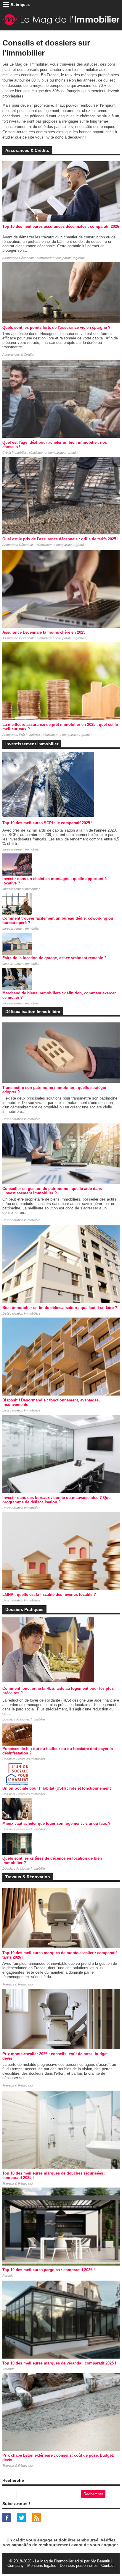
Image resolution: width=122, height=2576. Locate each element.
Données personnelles (79, 2566)
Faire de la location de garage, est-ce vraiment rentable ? (54, 958)
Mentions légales (42, 2566)
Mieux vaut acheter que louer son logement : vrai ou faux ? (56, 1823)
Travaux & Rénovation (18, 1984)
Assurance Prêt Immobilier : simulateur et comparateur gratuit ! (47, 735)
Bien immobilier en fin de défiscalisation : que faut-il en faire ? (60, 1308)
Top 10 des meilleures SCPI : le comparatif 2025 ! (47, 823)
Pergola (8, 2276)
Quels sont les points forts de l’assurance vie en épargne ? (56, 327)
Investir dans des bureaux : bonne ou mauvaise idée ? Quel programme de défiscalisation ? (57, 1500)
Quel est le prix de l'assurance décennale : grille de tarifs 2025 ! (60, 539)
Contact (108, 2566)
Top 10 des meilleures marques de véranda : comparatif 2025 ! (59, 2363)
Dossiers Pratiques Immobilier (24, 1719)
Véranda (8, 2369)
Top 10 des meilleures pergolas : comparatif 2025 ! (49, 2270)
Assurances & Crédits (18, 354)
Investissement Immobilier (21, 849)
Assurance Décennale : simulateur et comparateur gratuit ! (44, 258)
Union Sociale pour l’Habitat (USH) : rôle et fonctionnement (57, 1788)
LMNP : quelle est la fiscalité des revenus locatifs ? (49, 1594)
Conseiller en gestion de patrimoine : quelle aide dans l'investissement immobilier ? (52, 1191)
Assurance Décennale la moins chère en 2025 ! (45, 632)
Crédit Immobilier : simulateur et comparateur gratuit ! (40, 453)
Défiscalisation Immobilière (21, 1119)
